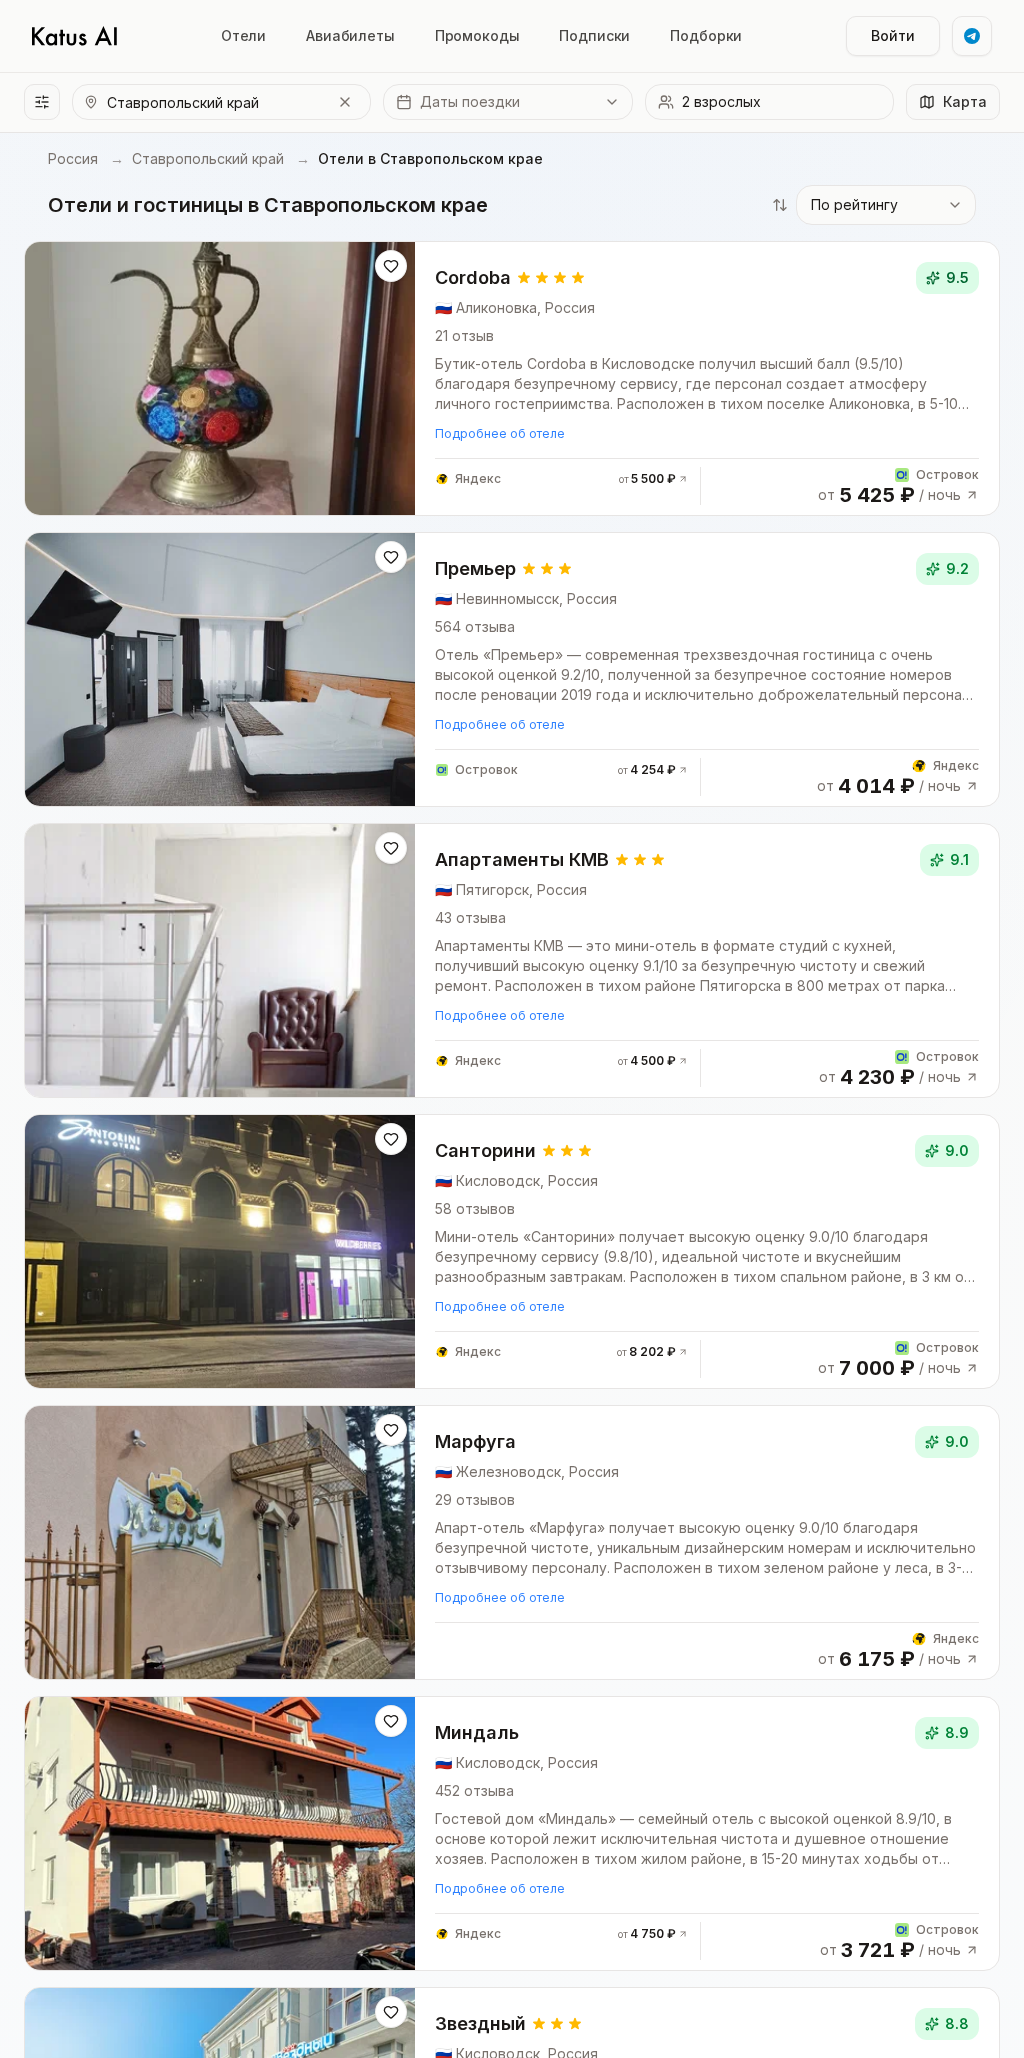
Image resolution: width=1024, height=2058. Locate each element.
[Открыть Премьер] (512, 669)
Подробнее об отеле (500, 433)
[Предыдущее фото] (55, 379)
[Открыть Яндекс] (561, 479)
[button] (507, 102)
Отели (243, 35)
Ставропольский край (208, 158)
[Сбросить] (345, 102)
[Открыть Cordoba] (512, 378)
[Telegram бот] (972, 36)
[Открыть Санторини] (512, 1251)
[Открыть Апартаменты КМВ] (512, 960)
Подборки (706, 35)
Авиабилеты (350, 35)
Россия (73, 158)
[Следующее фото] (385, 379)
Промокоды (477, 35)
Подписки (594, 35)
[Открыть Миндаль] (512, 1833)
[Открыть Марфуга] (512, 1542)
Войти (893, 35)
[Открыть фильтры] (42, 102)
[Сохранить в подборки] (391, 266)
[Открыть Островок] (846, 486)
